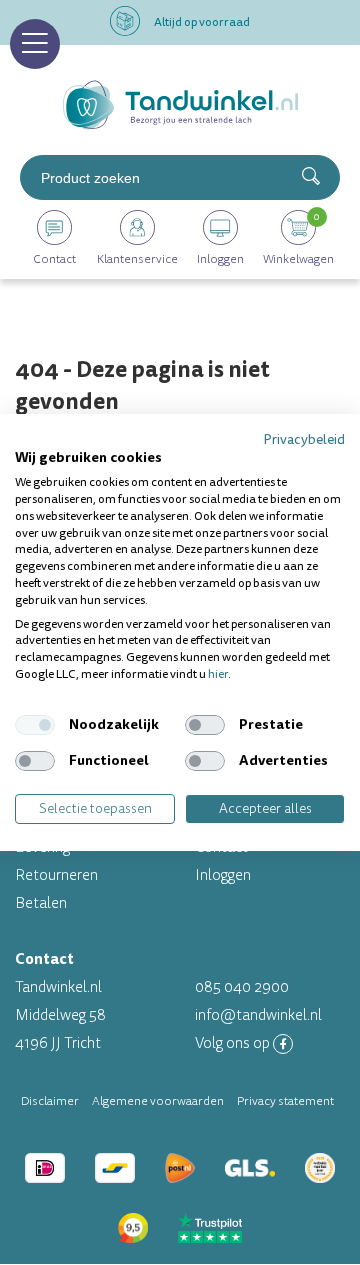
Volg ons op (234, 1043)
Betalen (41, 903)
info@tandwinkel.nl (258, 1015)
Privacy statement (285, 1101)
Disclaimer (50, 1101)
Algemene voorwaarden (158, 1101)
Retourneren (56, 875)
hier (218, 674)
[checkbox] (35, 725)
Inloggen (223, 875)
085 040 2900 (242, 987)
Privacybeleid (304, 439)
